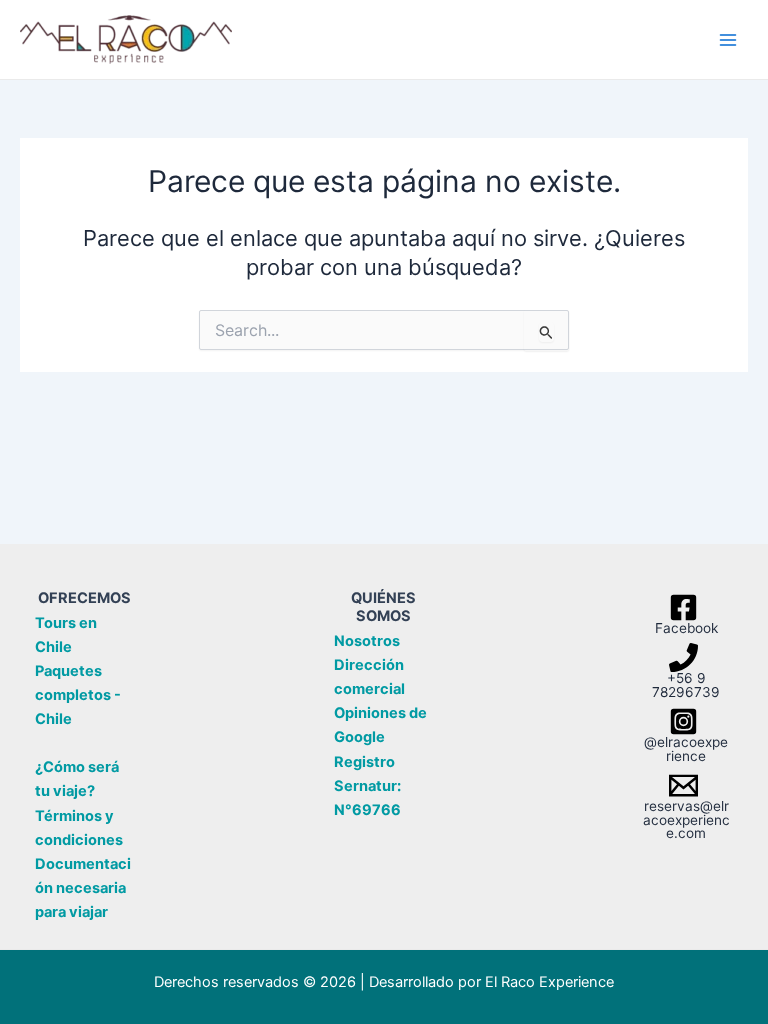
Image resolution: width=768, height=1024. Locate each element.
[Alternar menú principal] (728, 39)
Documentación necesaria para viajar (83, 888)
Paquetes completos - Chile (78, 695)
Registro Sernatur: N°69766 (367, 786)
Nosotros (367, 641)
